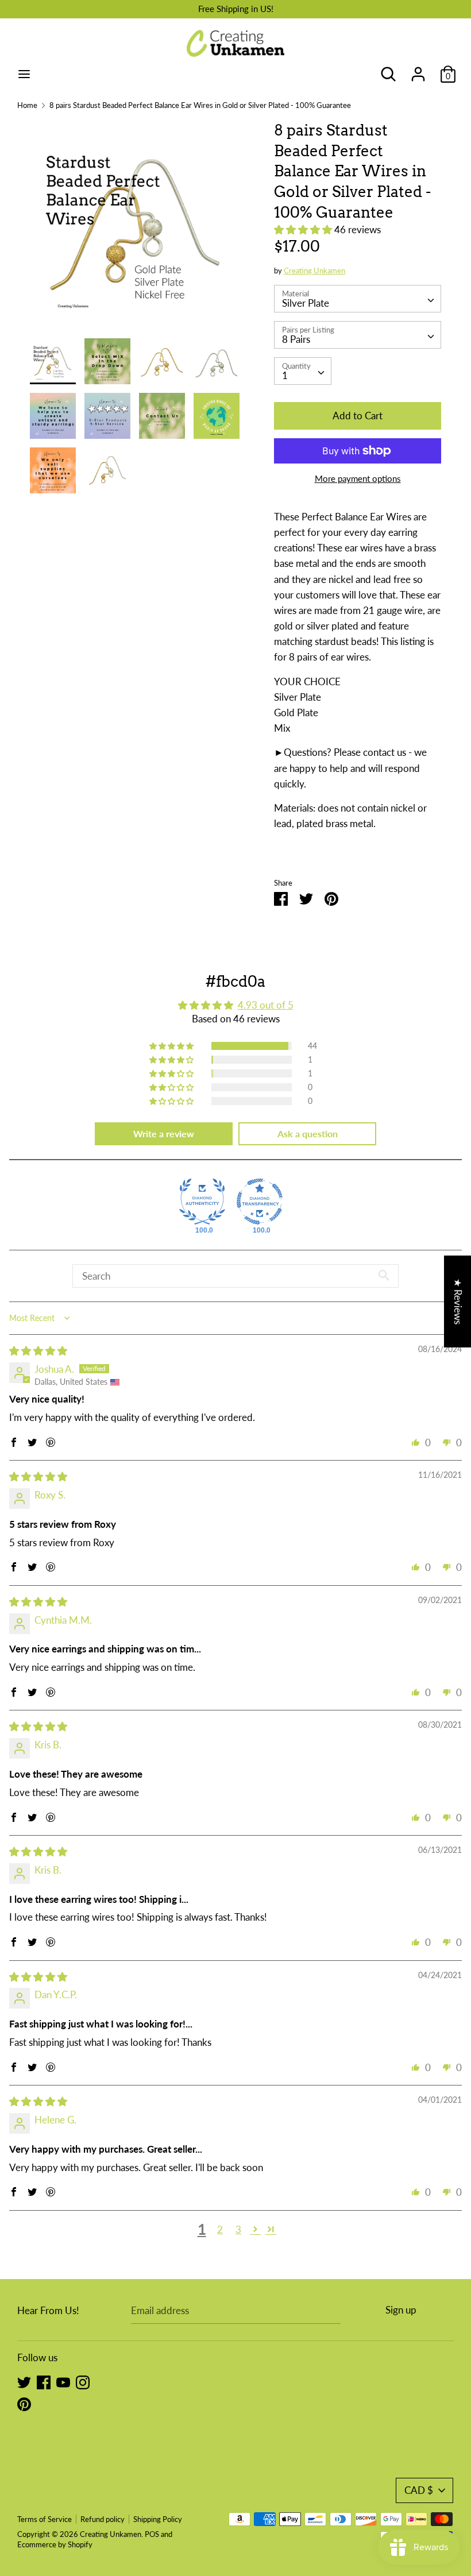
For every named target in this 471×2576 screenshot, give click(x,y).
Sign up (401, 2310)
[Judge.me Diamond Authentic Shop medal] (202, 1202)
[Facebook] (44, 2382)
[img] (38, 1351)
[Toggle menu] (24, 74)
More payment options (358, 478)
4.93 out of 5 (266, 1005)
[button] (304, 229)
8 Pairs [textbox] (296, 339)
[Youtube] (63, 2382)
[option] (135, 229)
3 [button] (238, 2229)
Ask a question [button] (308, 1133)
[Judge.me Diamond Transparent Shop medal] (260, 1202)
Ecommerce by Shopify (55, 2544)
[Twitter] (24, 2382)
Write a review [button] (164, 1133)
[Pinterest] (24, 2403)
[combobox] (358, 299)
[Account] (418, 70)
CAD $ (419, 2490)
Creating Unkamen (314, 271)
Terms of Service (45, 2519)
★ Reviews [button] (458, 1301)
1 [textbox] (285, 375)
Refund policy (103, 2519)
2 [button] (220, 2229)
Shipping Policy (158, 2519)
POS (152, 2534)
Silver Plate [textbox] (306, 303)
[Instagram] (83, 2382)
